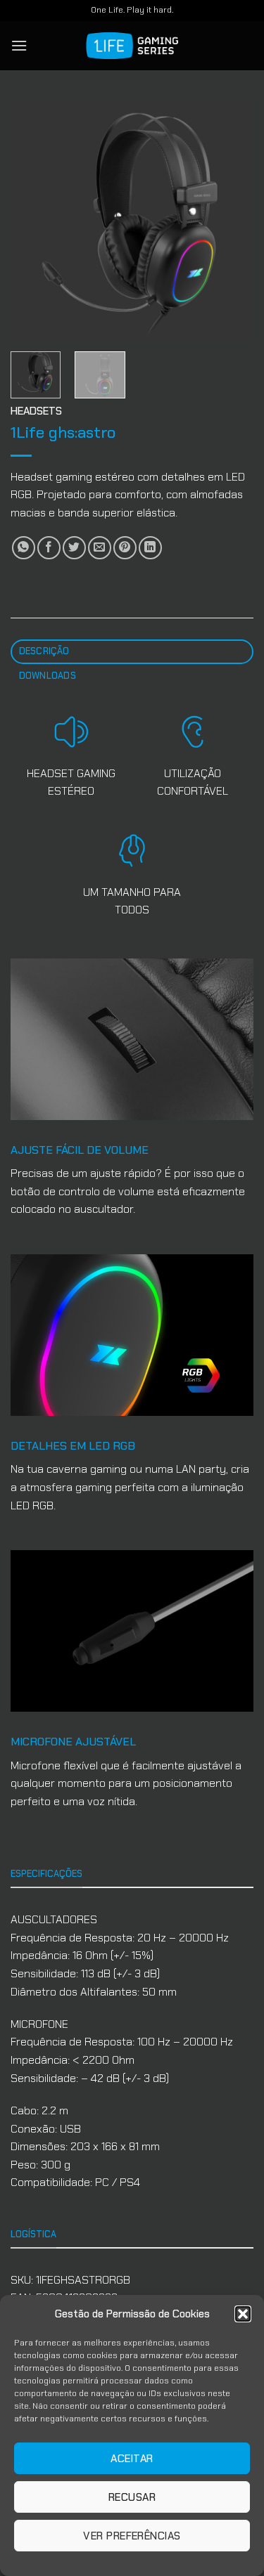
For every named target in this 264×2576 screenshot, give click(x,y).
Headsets (36, 411)
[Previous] (33, 220)
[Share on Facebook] (49, 548)
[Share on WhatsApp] (24, 548)
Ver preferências (132, 2536)
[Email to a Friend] (100, 548)
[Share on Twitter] (74, 548)
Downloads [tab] (48, 676)
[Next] (231, 220)
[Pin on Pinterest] (125, 548)
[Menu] (19, 45)
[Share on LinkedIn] (150, 548)
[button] (243, 2314)
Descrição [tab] (44, 651)
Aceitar (132, 2459)
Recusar (132, 2497)
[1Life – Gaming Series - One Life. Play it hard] (132, 46)
